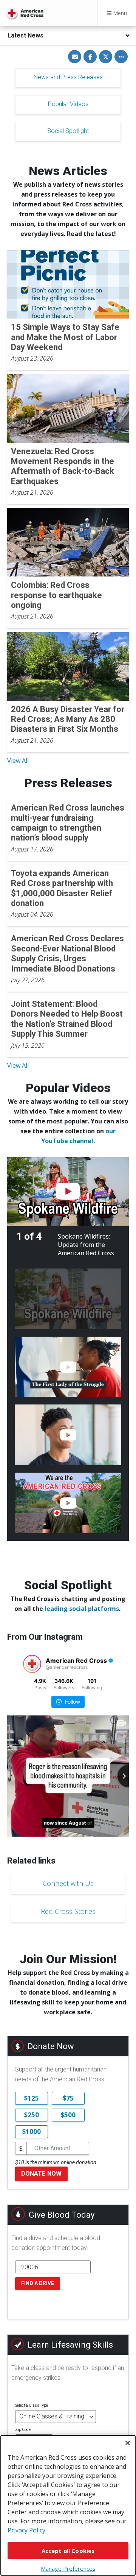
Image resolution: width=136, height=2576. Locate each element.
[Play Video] (68, 1192)
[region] (68, 2505)
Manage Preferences (68, 2568)
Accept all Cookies (68, 2551)
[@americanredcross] (32, 1664)
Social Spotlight (68, 131)
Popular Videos (68, 104)
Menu (119, 13)
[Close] (128, 2443)
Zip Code (23, 2430)
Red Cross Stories (68, 1911)
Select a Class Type (32, 2405)
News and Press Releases (68, 77)
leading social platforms (82, 1609)
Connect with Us (68, 1883)
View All (18, 761)
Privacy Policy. (27, 2530)
